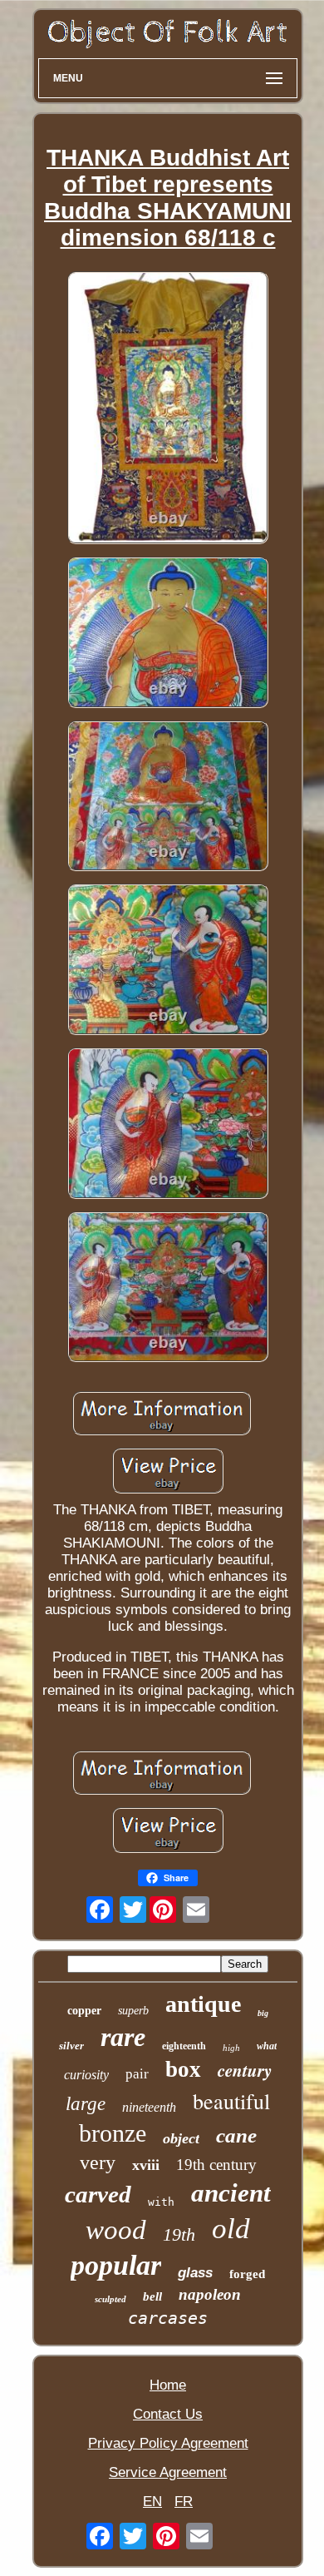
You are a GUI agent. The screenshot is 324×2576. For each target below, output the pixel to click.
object (181, 2138)
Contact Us (168, 2414)
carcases (168, 2318)
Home (168, 2385)
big (263, 2013)
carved (98, 2194)
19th (179, 2234)
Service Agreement (168, 2472)
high (231, 2048)
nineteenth (149, 2107)
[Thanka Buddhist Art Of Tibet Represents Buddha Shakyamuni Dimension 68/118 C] (168, 410)
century (245, 2070)
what (267, 2046)
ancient (231, 2193)
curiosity (86, 2075)
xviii (146, 2165)
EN (152, 2502)
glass (195, 2273)
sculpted (110, 2299)
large (86, 2104)
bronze (113, 2133)
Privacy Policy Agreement (168, 2443)
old (231, 2229)
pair (137, 2074)
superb (133, 2011)
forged (247, 2274)
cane (236, 2135)
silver (71, 2046)
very (98, 2162)
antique (203, 2004)
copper (84, 2011)
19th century (216, 2165)
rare (123, 2037)
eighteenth (184, 2046)
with (161, 2202)
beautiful (231, 2101)
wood (116, 2230)
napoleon (210, 2294)
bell (152, 2296)
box (183, 2069)
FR (184, 2502)
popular (116, 2265)
